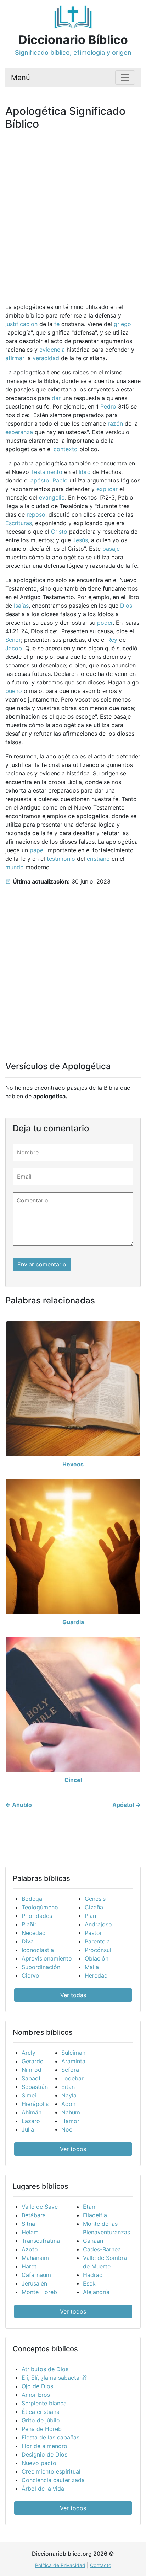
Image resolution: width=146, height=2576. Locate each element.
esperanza (19, 432)
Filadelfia (95, 2215)
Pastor (93, 1933)
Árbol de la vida (43, 2489)
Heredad (96, 1975)
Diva (28, 1941)
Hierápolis (35, 2104)
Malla (92, 1967)
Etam (90, 2207)
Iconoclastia (38, 1950)
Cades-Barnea (102, 2249)
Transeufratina (41, 2241)
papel (37, 850)
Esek (89, 2283)
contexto (66, 449)
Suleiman (73, 2053)
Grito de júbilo (41, 2420)
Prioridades (37, 1916)
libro (85, 472)
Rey (112, 640)
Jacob (14, 648)
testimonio (61, 859)
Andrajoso (98, 1924)
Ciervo (30, 1975)
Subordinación (41, 1967)
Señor (13, 640)
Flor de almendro (44, 2446)
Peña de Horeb (42, 2429)
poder (105, 623)
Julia (28, 2129)
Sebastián (35, 2087)
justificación (21, 324)
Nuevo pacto (39, 2463)
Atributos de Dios (45, 2369)
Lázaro (31, 2121)
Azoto (30, 2249)
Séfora (70, 2070)
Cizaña (94, 1907)
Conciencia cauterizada (53, 2480)
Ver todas (73, 1995)
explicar (107, 489)
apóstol (41, 480)
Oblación (97, 1958)
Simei (29, 2095)
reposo (36, 514)
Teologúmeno (40, 1907)
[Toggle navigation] (125, 78)
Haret (29, 2266)
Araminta (73, 2061)
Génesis (95, 1899)
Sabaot (31, 2078)
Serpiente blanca (44, 2403)
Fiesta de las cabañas (50, 2437)
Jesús (80, 540)
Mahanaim (35, 2258)
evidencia (52, 350)
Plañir (29, 1924)
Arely (29, 2053)
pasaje (111, 549)
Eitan (68, 2087)
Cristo (59, 532)
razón (115, 423)
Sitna (28, 2224)
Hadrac (93, 2275)
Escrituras (19, 523)
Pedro (108, 406)
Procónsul (98, 1950)
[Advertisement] (73, 215)
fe (57, 324)
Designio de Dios (44, 2454)
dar (56, 398)
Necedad (34, 1933)
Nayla (69, 2095)
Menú (21, 78)
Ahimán (32, 2112)
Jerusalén (34, 2283)
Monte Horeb (39, 2292)
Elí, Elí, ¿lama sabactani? (54, 2378)
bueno (14, 691)
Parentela (97, 1941)
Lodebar (72, 2078)
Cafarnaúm (36, 2275)
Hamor (70, 2121)
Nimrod (32, 2070)
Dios (126, 606)
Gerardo (33, 2061)
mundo (15, 867)
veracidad (46, 358)
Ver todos (73, 2149)
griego (122, 324)
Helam (30, 2232)
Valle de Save (40, 2207)
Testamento (47, 472)
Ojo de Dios (37, 2386)
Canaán (93, 2241)
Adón (68, 2104)
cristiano (98, 859)
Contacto (101, 2565)
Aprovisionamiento (47, 1958)
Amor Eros (36, 2395)
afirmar (15, 358)
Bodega (32, 1899)
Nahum (71, 2112)
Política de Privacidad (60, 2565)
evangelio (52, 497)
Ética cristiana (41, 2412)
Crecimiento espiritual (51, 2471)
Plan (90, 1916)
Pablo (60, 480)
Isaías (21, 606)
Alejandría (96, 2292)
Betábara (34, 2215)
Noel (68, 2129)
